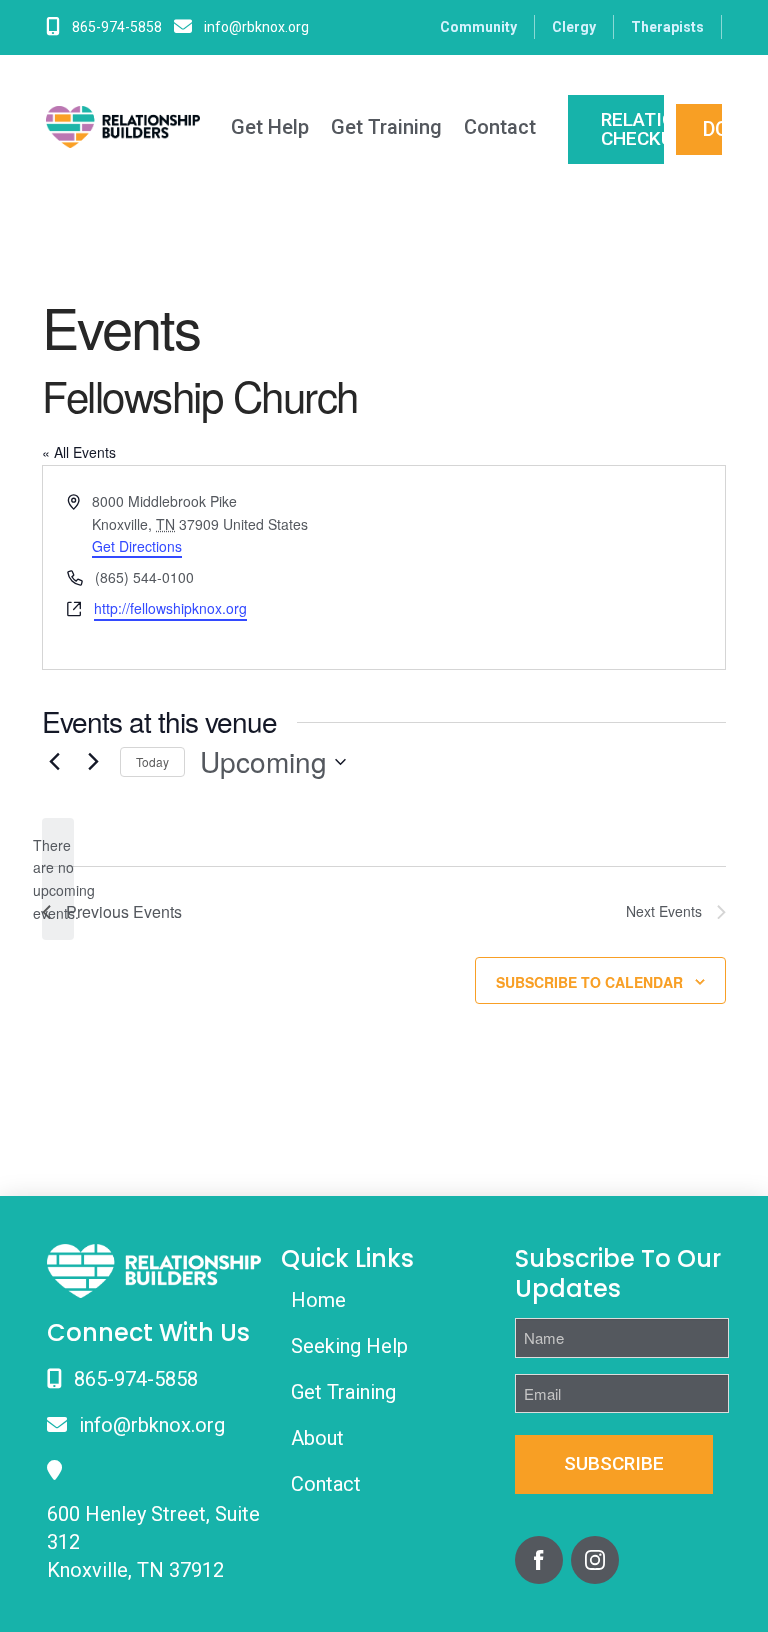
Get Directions (137, 546)
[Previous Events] (54, 762)
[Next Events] (93, 762)
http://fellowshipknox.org (170, 608)
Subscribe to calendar (589, 982)
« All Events (79, 452)
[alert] (58, 879)
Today (152, 761)
